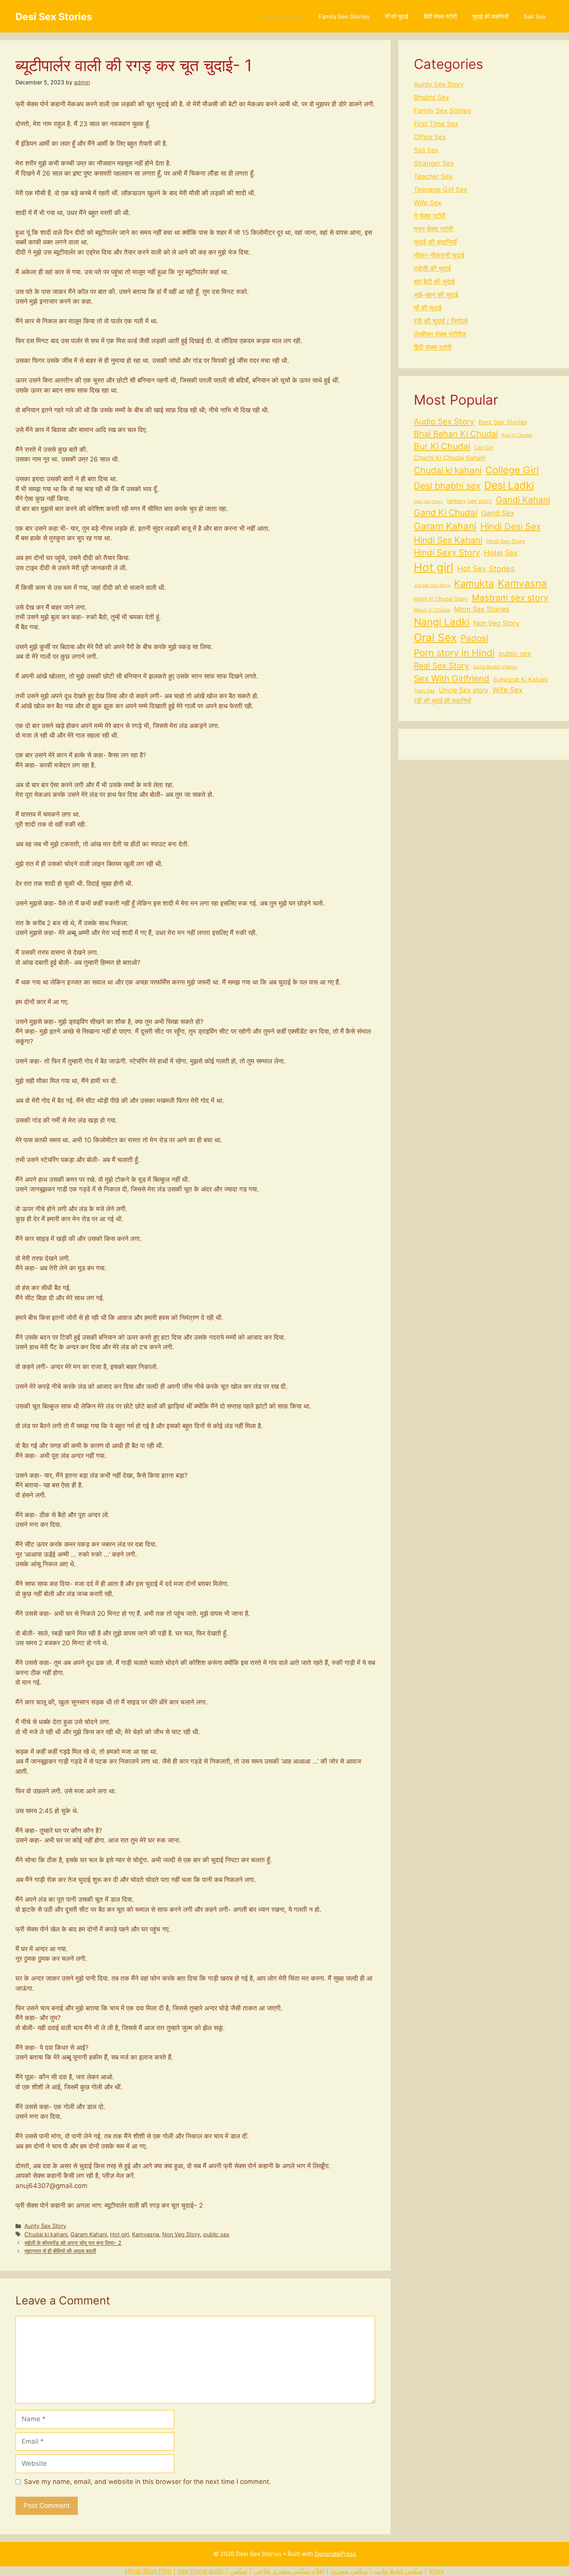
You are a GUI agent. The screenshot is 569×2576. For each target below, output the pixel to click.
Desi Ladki (509, 485)
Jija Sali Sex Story (432, 585)
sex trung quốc (201, 2571)
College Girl (512, 470)
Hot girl (119, 2234)
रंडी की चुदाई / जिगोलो (441, 321)
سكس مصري (349, 2571)
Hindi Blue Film (148, 2571)
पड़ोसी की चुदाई (432, 268)
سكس (239, 2571)
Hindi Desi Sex (511, 526)
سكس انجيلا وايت (398, 2571)
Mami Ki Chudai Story (441, 599)
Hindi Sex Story (506, 541)
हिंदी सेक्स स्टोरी (440, 16)
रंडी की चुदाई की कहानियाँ (442, 701)
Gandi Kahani (523, 500)
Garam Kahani (89, 2234)
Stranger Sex (434, 163)
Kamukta (474, 583)
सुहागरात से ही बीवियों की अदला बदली (60, 2251)
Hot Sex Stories (486, 569)
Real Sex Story (441, 666)
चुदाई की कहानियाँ (490, 16)
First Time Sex (436, 124)
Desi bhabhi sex (447, 486)
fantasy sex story (469, 501)
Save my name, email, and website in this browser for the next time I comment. (147, 2482)
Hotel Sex (501, 553)
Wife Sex (428, 203)
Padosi (474, 638)
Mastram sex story (510, 597)
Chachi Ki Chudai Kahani (450, 458)
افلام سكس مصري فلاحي (289, 2571)
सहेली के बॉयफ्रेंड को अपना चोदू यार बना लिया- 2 (73, 2243)
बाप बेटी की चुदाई (434, 282)
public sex (216, 2234)
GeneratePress (335, 2554)
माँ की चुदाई (397, 16)
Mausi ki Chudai (432, 610)
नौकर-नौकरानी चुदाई (439, 255)
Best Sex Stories (503, 422)
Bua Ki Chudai (517, 435)
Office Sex (430, 137)
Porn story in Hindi (454, 653)
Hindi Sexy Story (447, 552)
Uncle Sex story (464, 690)
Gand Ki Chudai (446, 512)
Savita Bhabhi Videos (495, 667)
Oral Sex (435, 638)
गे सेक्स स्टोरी (430, 216)
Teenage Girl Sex (440, 190)
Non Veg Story (181, 2234)
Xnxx (436, 2571)
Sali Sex (535, 16)
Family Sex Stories (344, 16)
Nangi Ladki (442, 622)
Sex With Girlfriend (452, 678)
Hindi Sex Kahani (448, 540)
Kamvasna (146, 2234)
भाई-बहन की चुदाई (436, 295)
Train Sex (424, 691)
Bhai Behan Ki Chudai (456, 434)
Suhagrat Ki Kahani (520, 679)
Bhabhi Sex (431, 97)
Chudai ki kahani (46, 2234)
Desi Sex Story (428, 502)
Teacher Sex (433, 176)
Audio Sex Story (444, 421)
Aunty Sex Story (281, 16)
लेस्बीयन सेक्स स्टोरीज (440, 334)
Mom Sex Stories (482, 609)
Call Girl (484, 448)
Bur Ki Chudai (442, 446)
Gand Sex (498, 513)
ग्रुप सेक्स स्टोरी (433, 229)
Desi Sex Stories (54, 17)
